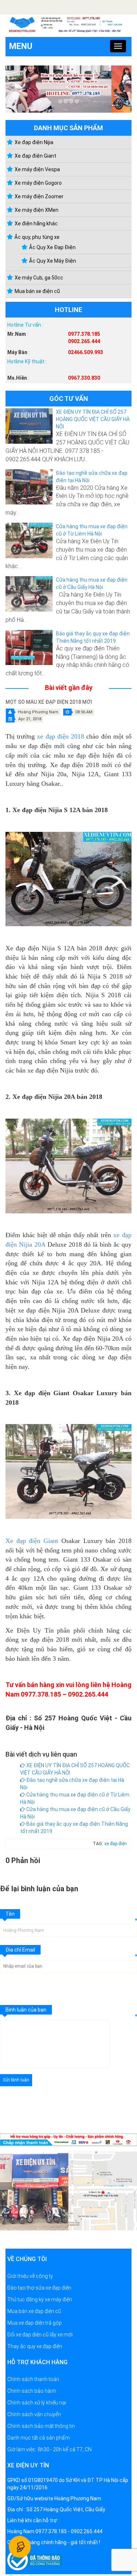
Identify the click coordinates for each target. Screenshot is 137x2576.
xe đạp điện (116, 1844)
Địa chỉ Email (20, 1950)
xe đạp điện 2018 (60, 737)
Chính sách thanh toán (33, 2379)
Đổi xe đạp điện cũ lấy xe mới (40, 2335)
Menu (21, 46)
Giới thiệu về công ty (30, 2276)
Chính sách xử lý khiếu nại (37, 2403)
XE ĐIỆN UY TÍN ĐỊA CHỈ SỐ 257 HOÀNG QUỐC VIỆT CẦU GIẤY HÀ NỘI (93, 419)
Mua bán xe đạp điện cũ (34, 2311)
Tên (10, 1914)
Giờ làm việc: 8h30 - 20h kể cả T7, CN (50, 2449)
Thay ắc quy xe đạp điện (35, 2346)
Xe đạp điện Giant (32, 1541)
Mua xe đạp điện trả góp (35, 2323)
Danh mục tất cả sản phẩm (39, 2438)
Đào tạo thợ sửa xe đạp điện (39, 2288)
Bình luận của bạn (26, 2010)
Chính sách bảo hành (32, 2391)
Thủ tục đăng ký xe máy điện (40, 2299)
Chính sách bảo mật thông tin (41, 2426)
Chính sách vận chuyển (34, 2414)
